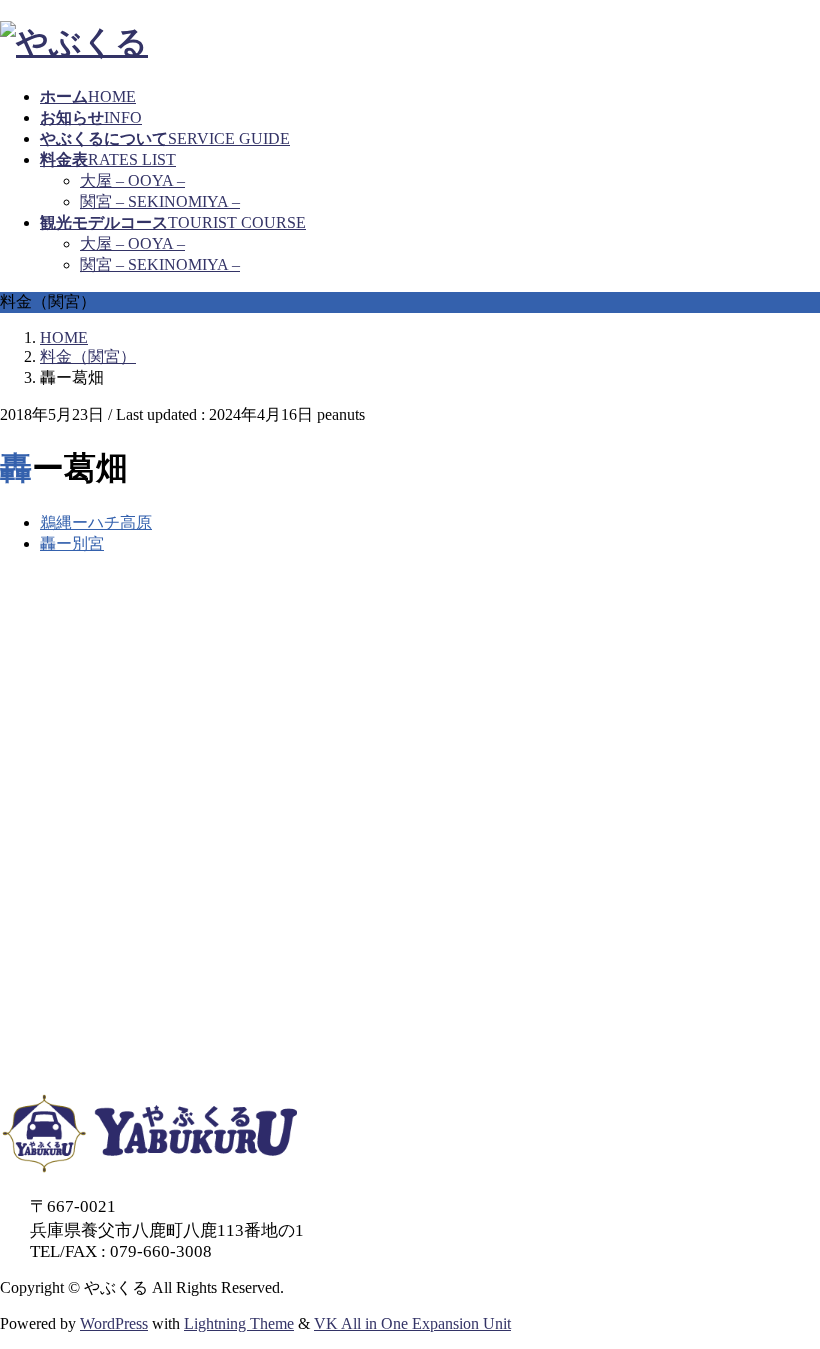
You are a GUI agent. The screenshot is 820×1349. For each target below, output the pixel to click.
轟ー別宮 (72, 543)
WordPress (114, 1323)
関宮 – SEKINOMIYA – (160, 201)
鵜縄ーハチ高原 (96, 522)
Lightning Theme (239, 1323)
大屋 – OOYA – (132, 180)
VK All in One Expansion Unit (412, 1323)
